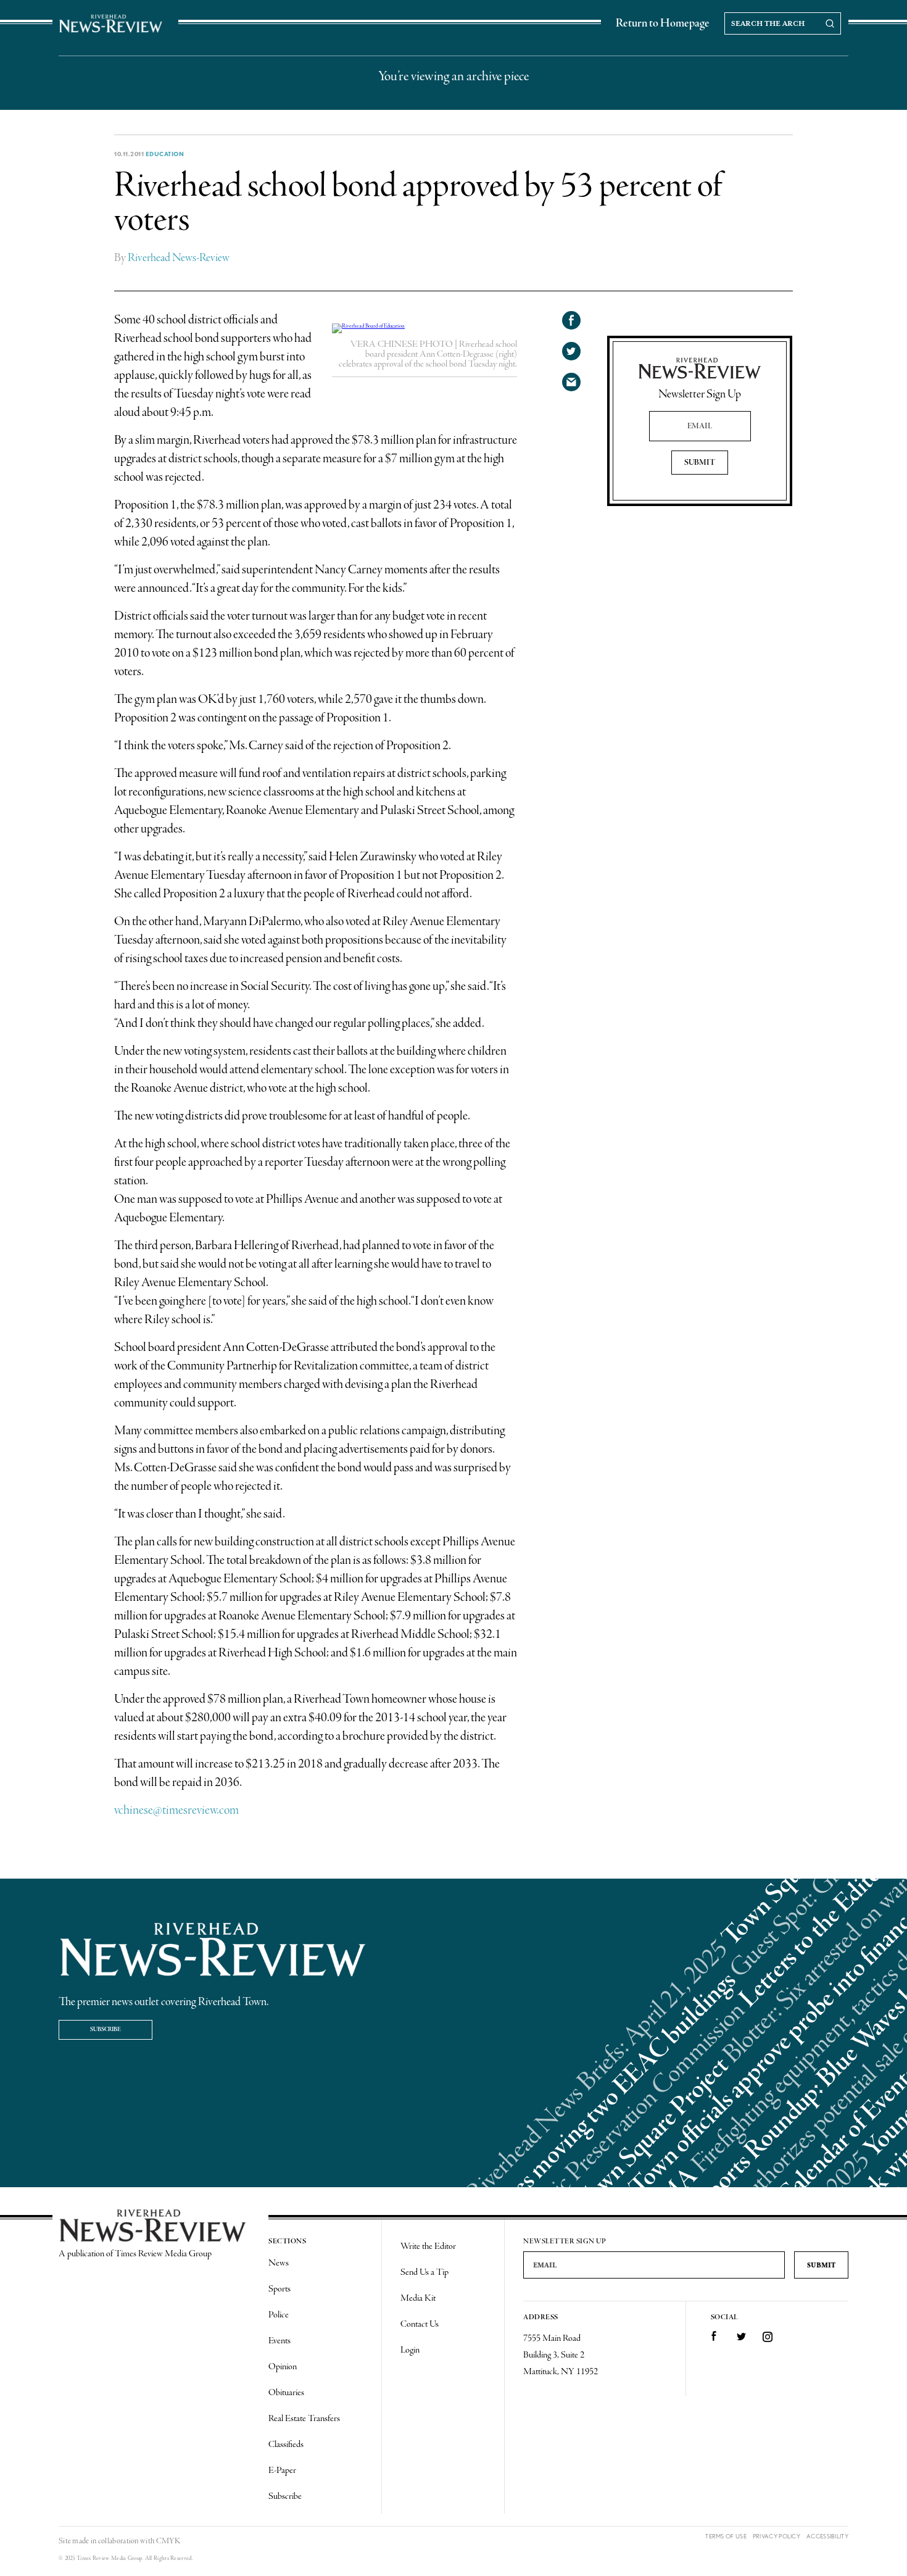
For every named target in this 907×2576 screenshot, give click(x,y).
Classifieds (286, 2445)
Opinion (283, 2367)
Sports (280, 2289)
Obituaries (286, 2393)
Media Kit (418, 2298)
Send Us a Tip (425, 2272)
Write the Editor (428, 2246)
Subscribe (106, 2030)
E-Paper (282, 2470)
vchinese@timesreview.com (176, 1810)
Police (279, 2315)
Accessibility (827, 2536)
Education (165, 154)
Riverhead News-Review (179, 258)
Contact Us (420, 2324)
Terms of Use (726, 2536)
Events (280, 2341)
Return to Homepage (663, 23)
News (279, 2263)
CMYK (168, 2541)
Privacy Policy (777, 2536)
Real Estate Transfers (304, 2419)
